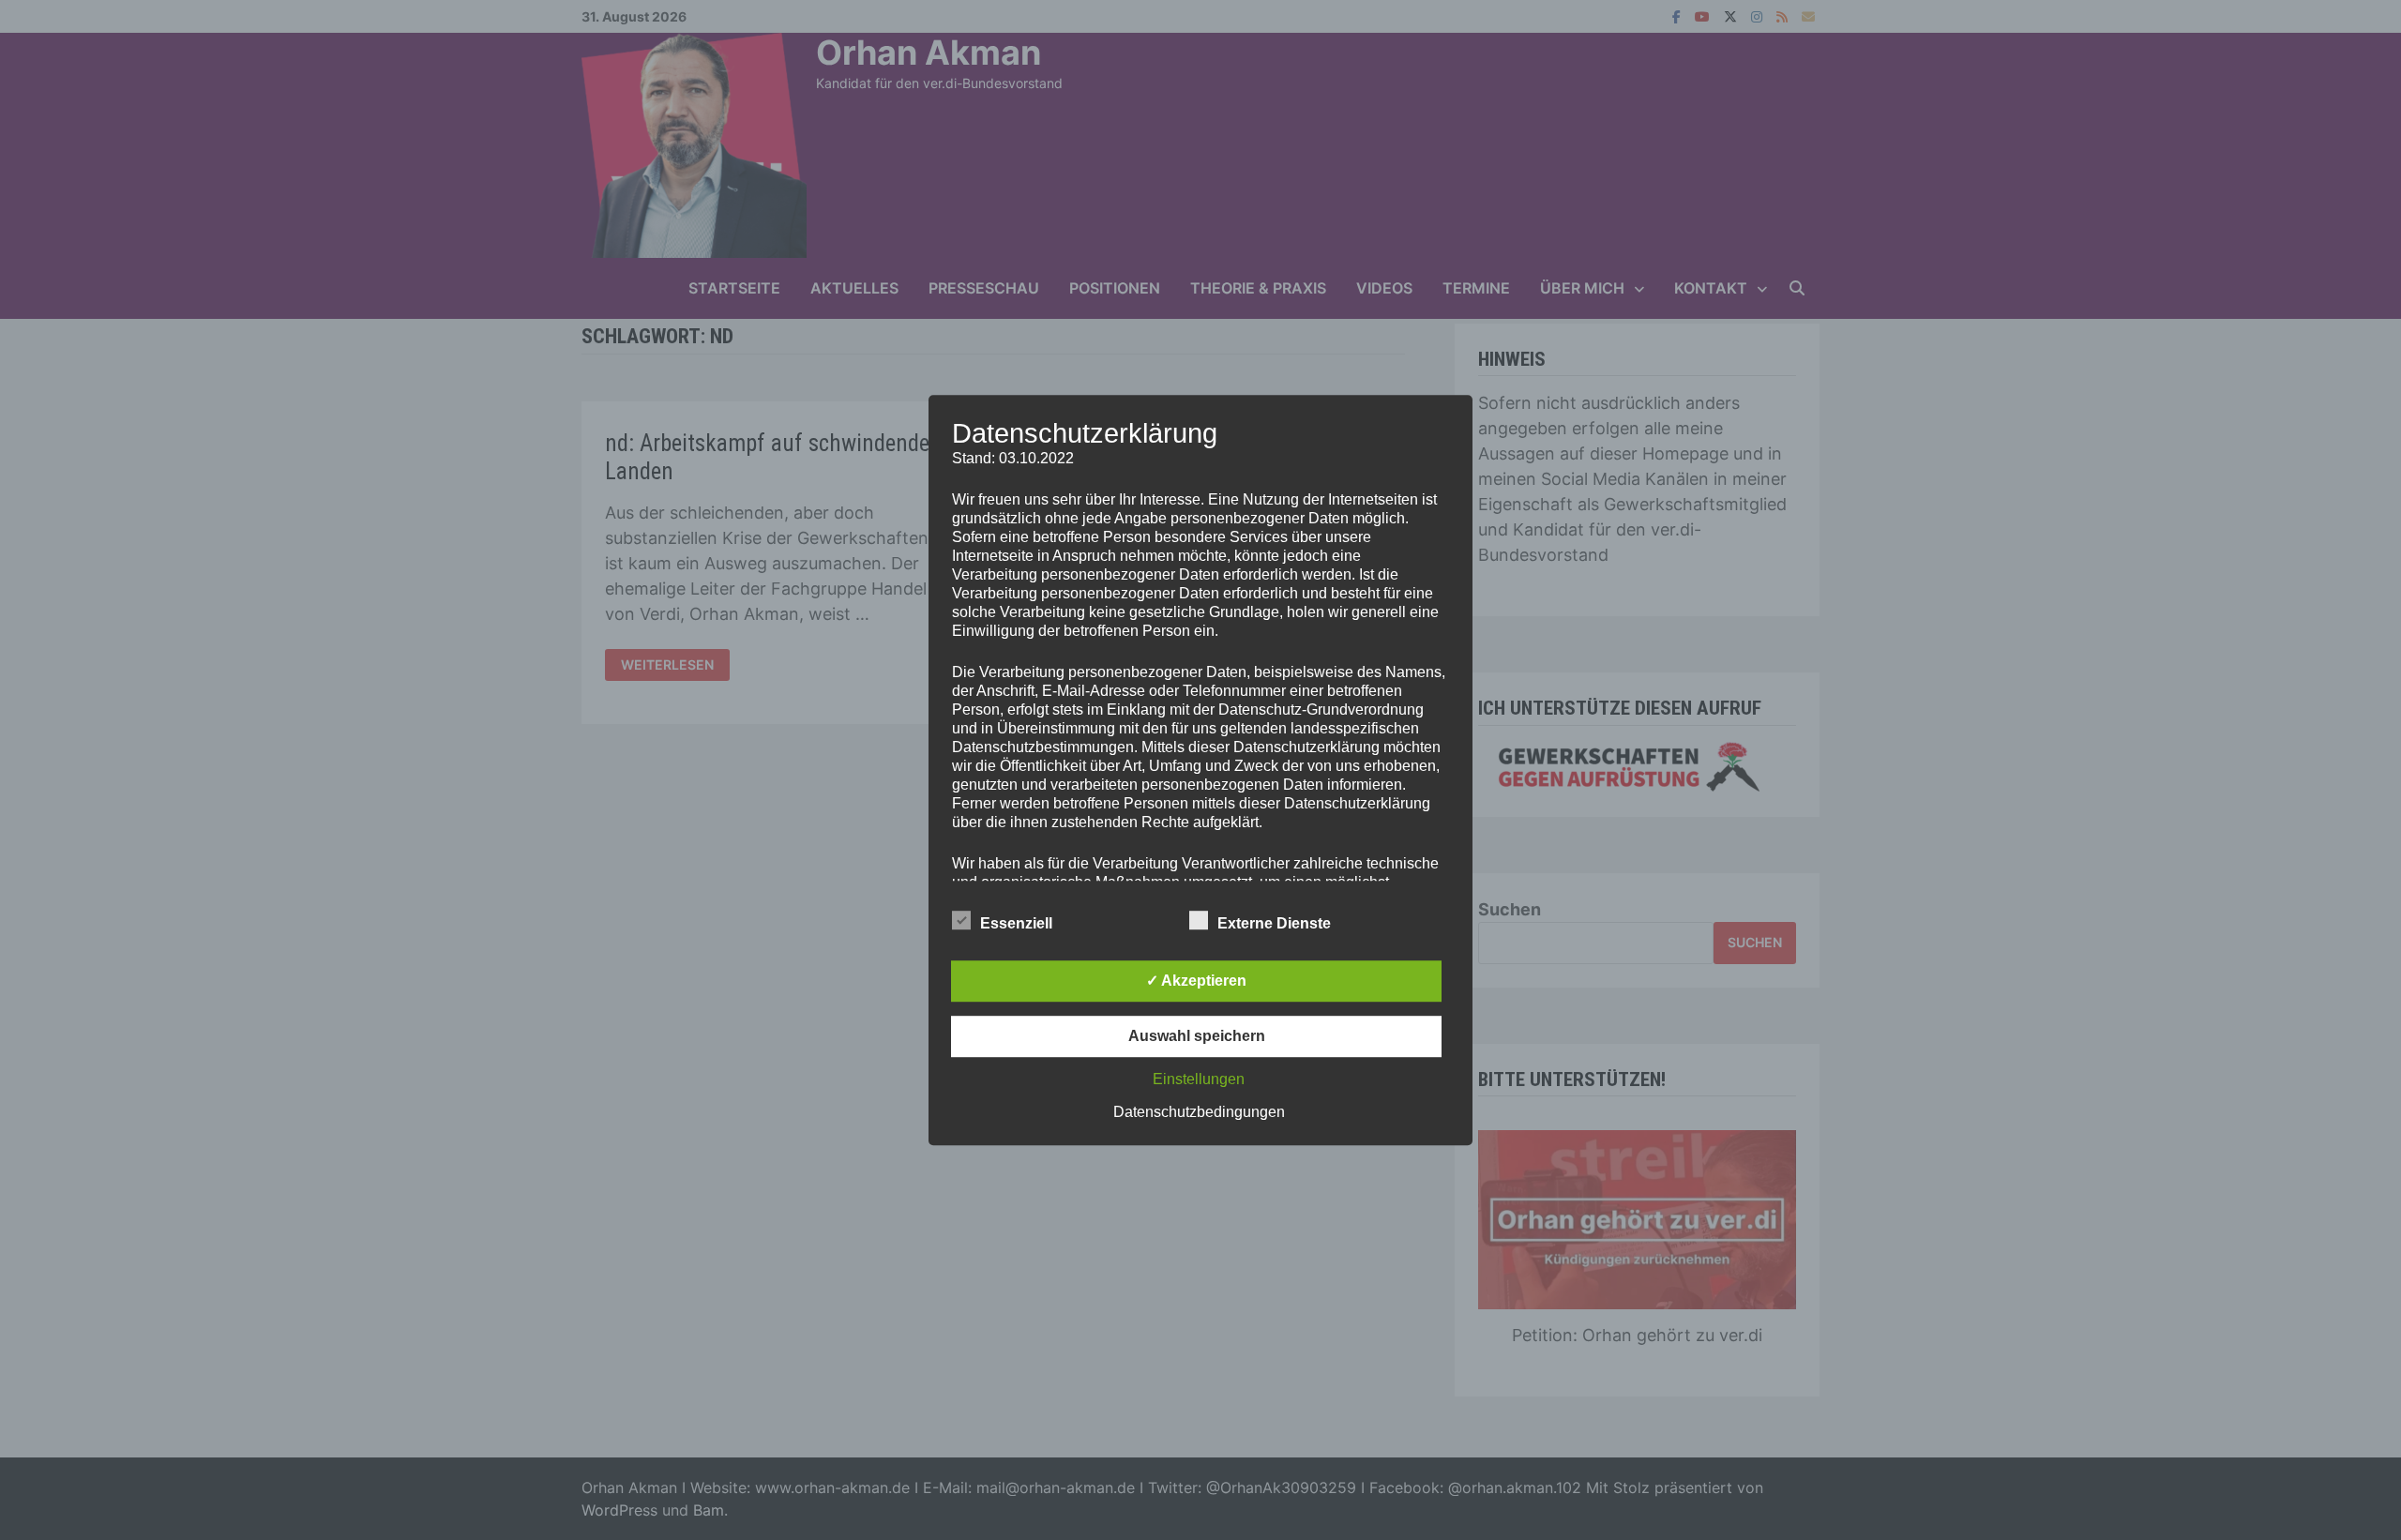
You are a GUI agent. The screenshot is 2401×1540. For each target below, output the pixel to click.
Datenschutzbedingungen (1199, 1112)
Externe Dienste (1274, 923)
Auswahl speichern (1197, 1036)
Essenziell (1016, 923)
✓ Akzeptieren (1196, 981)
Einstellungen (1199, 1079)
